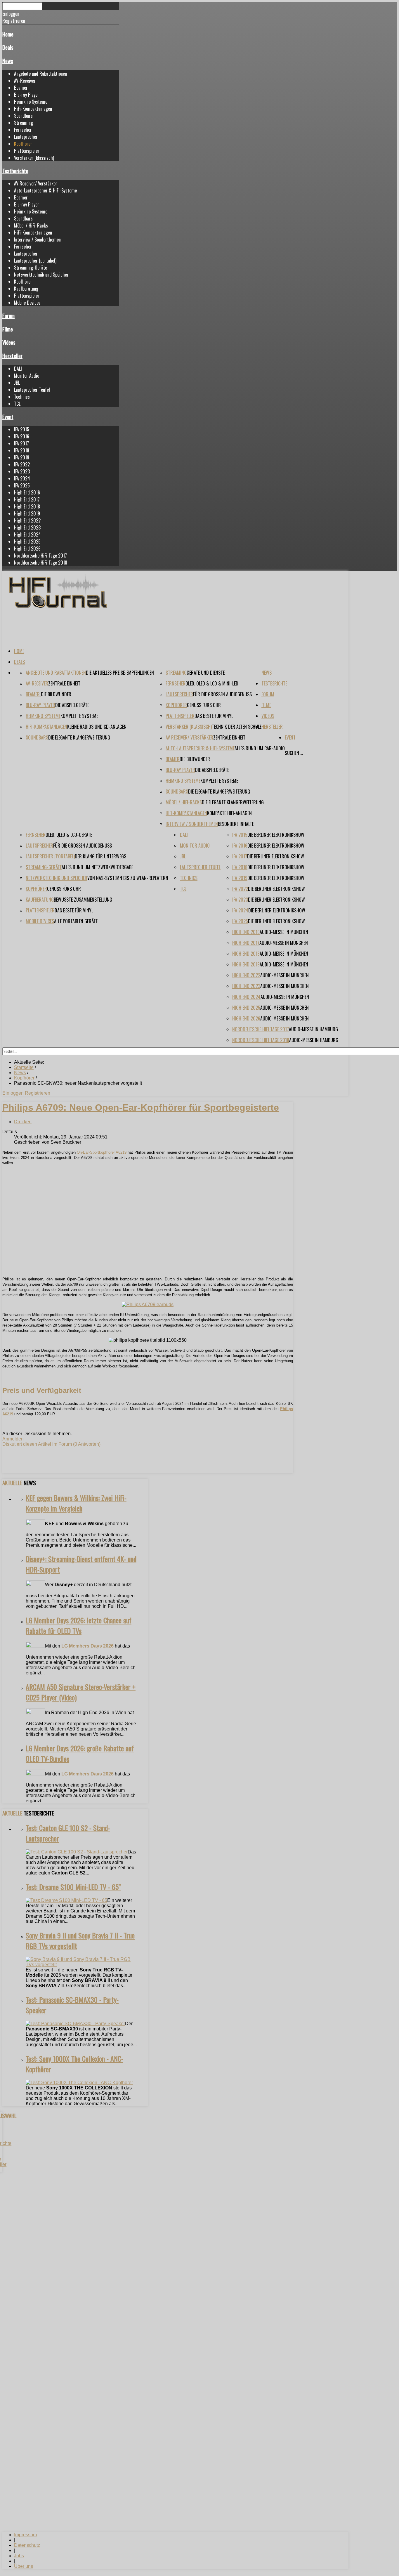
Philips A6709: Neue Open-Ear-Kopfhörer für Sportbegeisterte (141, 1108)
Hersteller (12, 356)
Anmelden (13, 1439)
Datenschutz (27, 2545)
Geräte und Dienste (206, 673)
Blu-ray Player (27, 95)
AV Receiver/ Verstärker (36, 183)
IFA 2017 (21, 443)
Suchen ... (294, 753)
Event (8, 417)
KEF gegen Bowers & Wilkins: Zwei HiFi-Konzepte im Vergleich (76, 1503)
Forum (8, 316)
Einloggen (14, 1093)
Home (8, 34)
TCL (17, 404)
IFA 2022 (22, 464)
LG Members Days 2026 (87, 1646)
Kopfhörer (23, 144)
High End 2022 (27, 520)
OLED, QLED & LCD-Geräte (69, 835)
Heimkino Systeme (31, 102)
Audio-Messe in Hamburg (313, 1029)
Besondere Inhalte (236, 824)
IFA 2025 (22, 485)
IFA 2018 (22, 450)
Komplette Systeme (79, 716)
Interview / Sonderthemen (37, 239)
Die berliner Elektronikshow (276, 835)
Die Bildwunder (56, 694)
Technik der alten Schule (237, 727)
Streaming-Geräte (31, 268)
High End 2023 (27, 527)
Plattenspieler (27, 151)
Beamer (21, 88)
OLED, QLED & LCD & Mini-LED (212, 683)
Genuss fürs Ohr (204, 705)
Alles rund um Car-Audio (260, 748)
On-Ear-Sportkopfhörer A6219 (102, 1152)
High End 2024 (27, 534)
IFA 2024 (22, 478)
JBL (17, 383)
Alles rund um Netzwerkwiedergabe (97, 867)
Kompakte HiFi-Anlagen (229, 813)
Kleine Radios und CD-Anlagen (97, 727)
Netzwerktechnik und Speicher (41, 275)
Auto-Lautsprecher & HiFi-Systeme (45, 190)
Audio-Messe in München (284, 932)
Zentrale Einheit (64, 683)
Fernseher (23, 130)
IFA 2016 (22, 436)
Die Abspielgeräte (72, 705)
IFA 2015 (22, 429)
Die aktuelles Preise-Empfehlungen (120, 673)
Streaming (24, 123)
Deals (8, 47)
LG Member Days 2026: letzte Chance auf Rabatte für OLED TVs (79, 1625)
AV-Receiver (25, 81)
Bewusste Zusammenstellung (83, 900)
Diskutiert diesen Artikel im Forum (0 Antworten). (52, 1444)
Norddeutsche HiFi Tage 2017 (40, 556)
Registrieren (38, 1093)
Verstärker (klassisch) (34, 158)
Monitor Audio (27, 376)
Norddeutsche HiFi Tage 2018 (41, 563)
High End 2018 (27, 506)
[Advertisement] (148, 1231)
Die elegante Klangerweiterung (79, 737)
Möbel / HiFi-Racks (31, 225)
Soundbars (23, 116)
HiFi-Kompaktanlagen (33, 109)
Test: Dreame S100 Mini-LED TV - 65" (73, 1887)
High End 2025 (27, 541)
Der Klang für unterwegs (100, 856)
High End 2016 (27, 492)
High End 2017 (27, 499)
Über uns (24, 2566)
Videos (9, 342)
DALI (18, 369)
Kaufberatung (26, 289)
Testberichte (15, 171)
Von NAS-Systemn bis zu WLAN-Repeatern (128, 878)
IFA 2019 (22, 457)
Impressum (25, 2535)
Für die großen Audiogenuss (222, 694)
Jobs (19, 2556)
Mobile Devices (27, 303)
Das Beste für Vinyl (214, 716)
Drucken (23, 1122)
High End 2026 (27, 548)
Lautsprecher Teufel (32, 390)
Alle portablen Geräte (76, 921)
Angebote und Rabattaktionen (40, 74)
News (8, 61)
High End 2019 (27, 513)
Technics (22, 397)
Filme (8, 329)
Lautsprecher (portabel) (35, 261)
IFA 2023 (22, 471)
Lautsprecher (26, 137)
